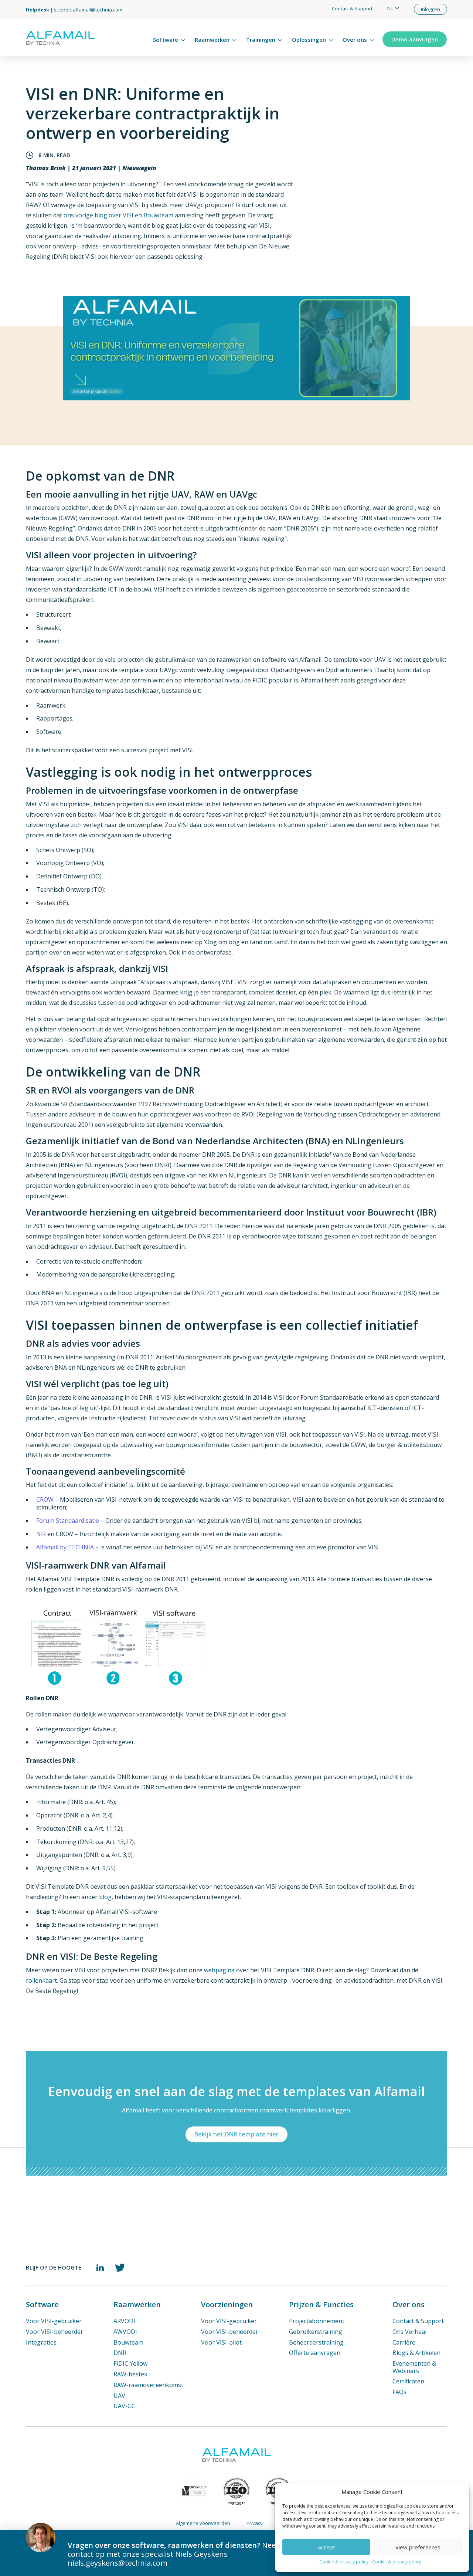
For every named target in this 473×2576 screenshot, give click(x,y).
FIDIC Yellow (130, 2363)
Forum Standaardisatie (68, 1521)
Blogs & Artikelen (416, 2353)
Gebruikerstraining (316, 2332)
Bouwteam (128, 2342)
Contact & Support (352, 9)
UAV (119, 2396)
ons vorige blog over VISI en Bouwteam (118, 215)
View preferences (418, 2547)
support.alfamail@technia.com (88, 10)
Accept (326, 2547)
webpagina (219, 1970)
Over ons (355, 40)
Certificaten (408, 2381)
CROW (45, 1500)
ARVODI (124, 2321)
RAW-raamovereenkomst (148, 2385)
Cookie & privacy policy (344, 2562)
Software (166, 40)
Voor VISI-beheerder (55, 2332)
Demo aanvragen (415, 39)
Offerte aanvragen (315, 2353)
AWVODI (125, 2332)
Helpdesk (38, 10)
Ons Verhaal (409, 2332)
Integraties (41, 2342)
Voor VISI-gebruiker (54, 2321)
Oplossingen (309, 40)
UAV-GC (124, 2406)
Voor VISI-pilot (221, 2342)
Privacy (255, 2523)
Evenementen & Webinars (414, 2367)
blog (105, 1897)
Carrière (404, 2342)
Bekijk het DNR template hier (236, 2134)
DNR (120, 2353)
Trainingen (261, 40)
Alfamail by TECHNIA (65, 1547)
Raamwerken (212, 40)
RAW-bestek (130, 2374)
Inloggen (431, 9)
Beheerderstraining (316, 2342)
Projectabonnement (317, 2321)
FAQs (399, 2392)
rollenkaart (41, 1980)
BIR (41, 1534)
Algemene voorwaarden (203, 2523)
